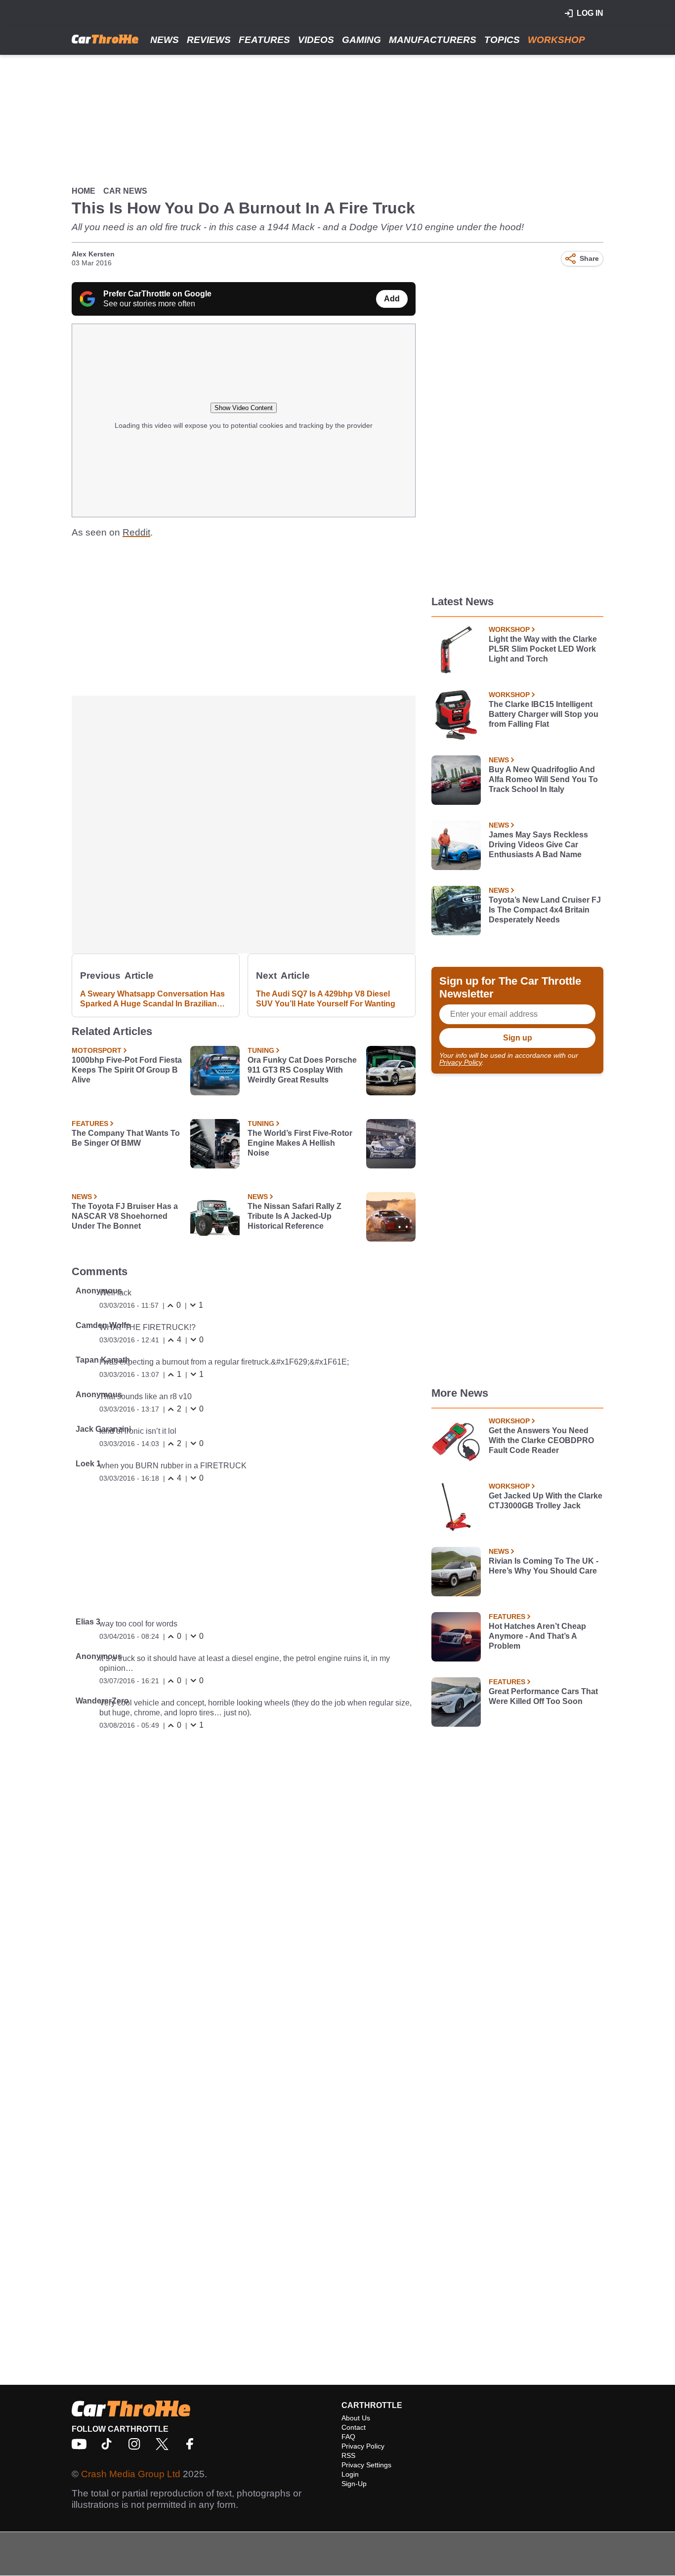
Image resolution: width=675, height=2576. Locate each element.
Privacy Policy (461, 1062)
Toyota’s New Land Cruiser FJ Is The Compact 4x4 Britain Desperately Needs (545, 910)
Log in (590, 13)
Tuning (261, 1050)
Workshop (556, 40)
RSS (348, 2455)
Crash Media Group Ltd (131, 2474)
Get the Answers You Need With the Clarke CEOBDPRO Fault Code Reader (541, 1440)
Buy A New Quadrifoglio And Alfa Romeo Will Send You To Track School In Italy (543, 779)
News (165, 40)
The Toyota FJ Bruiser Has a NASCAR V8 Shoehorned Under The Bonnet (125, 1216)
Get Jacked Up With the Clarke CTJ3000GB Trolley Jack (546, 1501)
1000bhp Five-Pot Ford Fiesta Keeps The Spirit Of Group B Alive (127, 1070)
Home (84, 191)
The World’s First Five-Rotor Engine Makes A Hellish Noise (300, 1143)
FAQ (348, 2437)
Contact (354, 2427)
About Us (356, 2418)
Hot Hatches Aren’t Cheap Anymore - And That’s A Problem (537, 1636)
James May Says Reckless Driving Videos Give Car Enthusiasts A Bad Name (538, 845)
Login (350, 2474)
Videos (316, 40)
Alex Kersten (93, 254)
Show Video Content (244, 408)
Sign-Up (354, 2484)
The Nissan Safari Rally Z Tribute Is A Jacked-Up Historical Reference (295, 1216)
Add (392, 299)
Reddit (136, 532)
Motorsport (97, 1050)
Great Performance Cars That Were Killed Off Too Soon (543, 1696)
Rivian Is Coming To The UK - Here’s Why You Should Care (544, 1566)
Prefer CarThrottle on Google (157, 294)
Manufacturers (433, 40)
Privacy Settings (366, 2465)
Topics (502, 40)
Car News (125, 191)
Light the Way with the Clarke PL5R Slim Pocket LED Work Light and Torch (543, 649)
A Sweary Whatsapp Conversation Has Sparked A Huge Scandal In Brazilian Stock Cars (152, 999)
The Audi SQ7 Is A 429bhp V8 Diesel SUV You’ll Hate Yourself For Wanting (326, 999)
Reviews (209, 40)
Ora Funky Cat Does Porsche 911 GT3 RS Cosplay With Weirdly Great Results (302, 1070)
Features (264, 40)
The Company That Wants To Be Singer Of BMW (126, 1138)
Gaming (361, 40)
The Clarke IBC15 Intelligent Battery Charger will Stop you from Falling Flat (544, 714)
